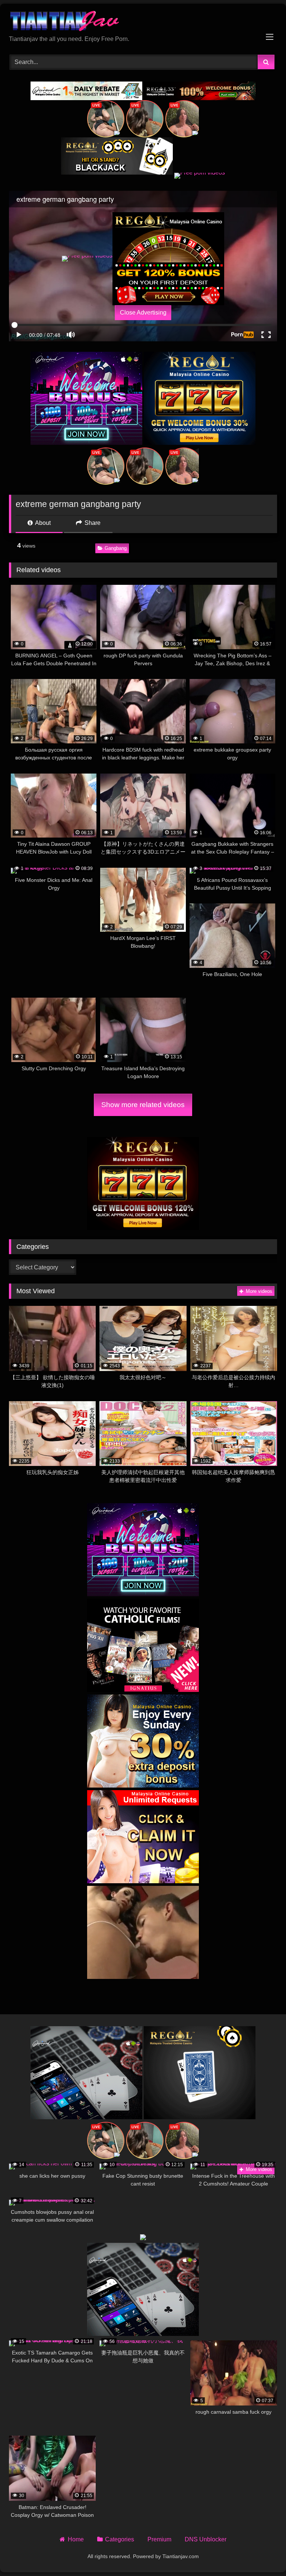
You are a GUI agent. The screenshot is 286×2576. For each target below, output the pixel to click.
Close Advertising (143, 313)
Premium (159, 2539)
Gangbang (116, 548)
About (42, 523)
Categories (120, 2539)
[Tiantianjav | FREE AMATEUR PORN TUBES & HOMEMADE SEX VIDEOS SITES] (143, 22)
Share (92, 523)
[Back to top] (263, 2554)
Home (76, 2539)
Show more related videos (143, 1105)
